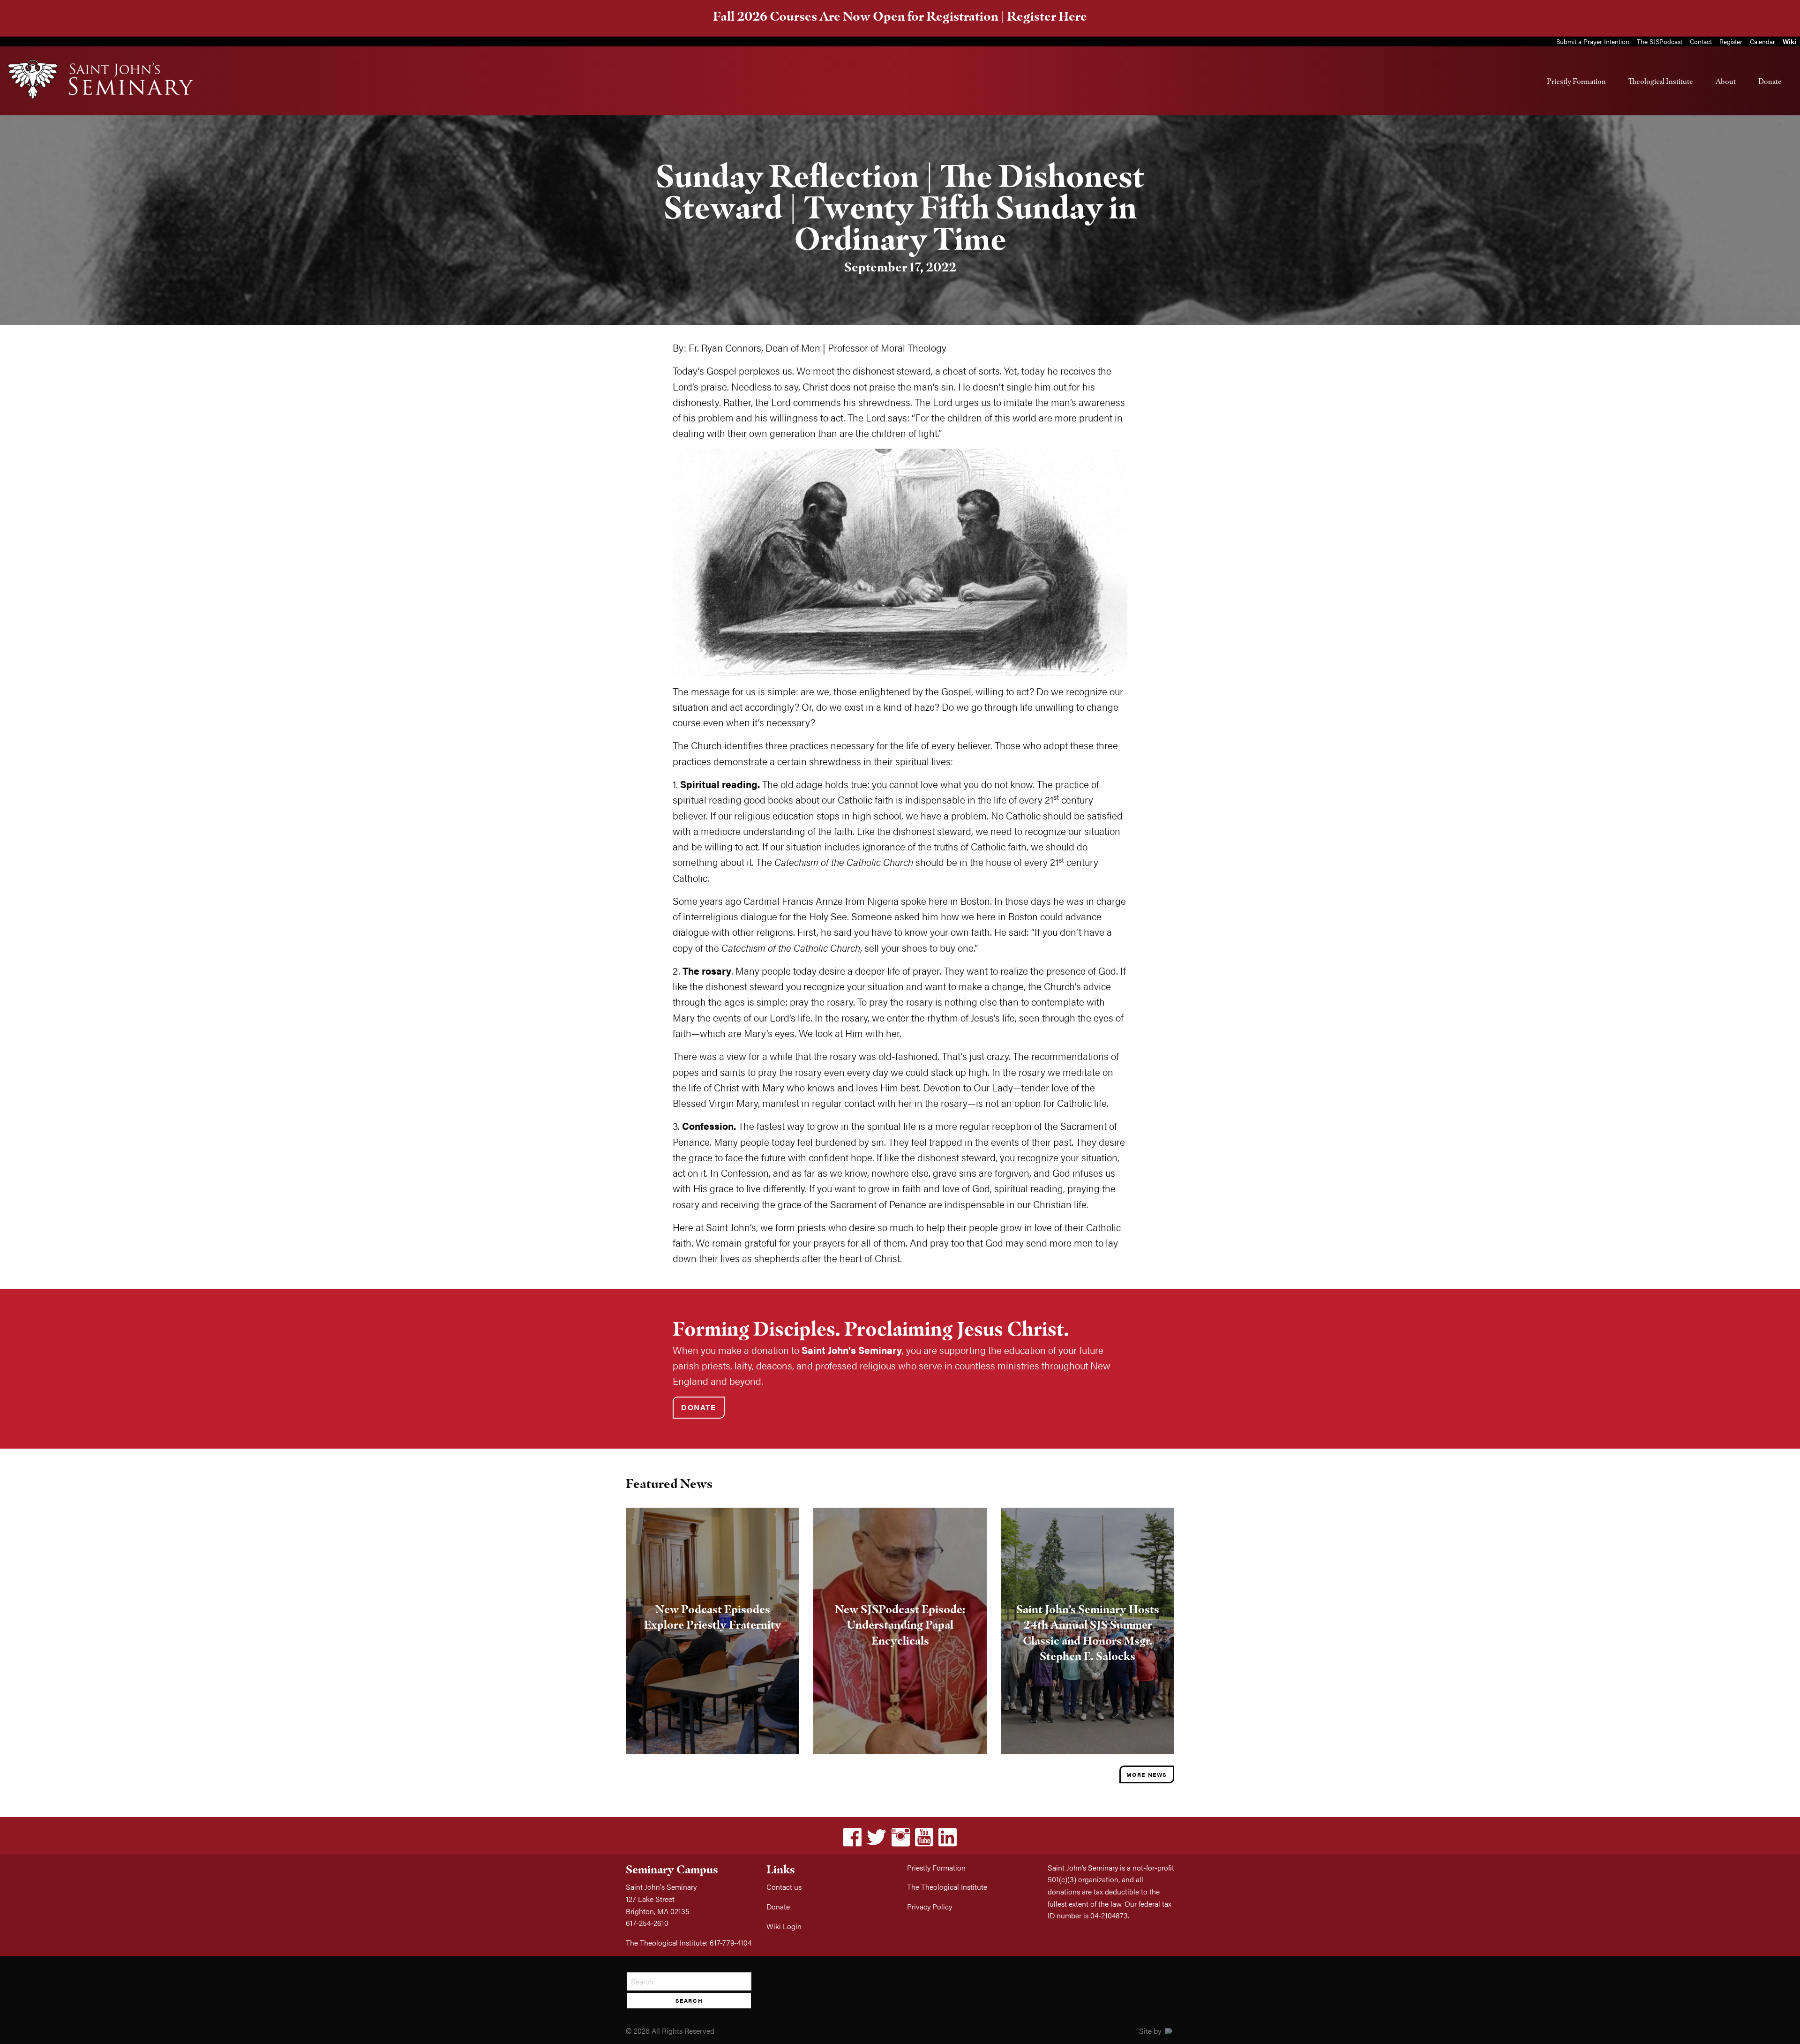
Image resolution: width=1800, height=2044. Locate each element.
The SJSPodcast (1660, 41)
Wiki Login (784, 1926)
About (1726, 81)
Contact (1701, 41)
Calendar (1762, 41)
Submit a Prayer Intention (1593, 41)
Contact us (784, 1887)
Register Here (1047, 16)
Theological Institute (1661, 81)
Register (1731, 41)
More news (1147, 1774)
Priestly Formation (1576, 81)
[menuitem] (1576, 81)
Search (689, 2000)
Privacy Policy (930, 1906)
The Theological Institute (947, 1887)
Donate (1770, 81)
